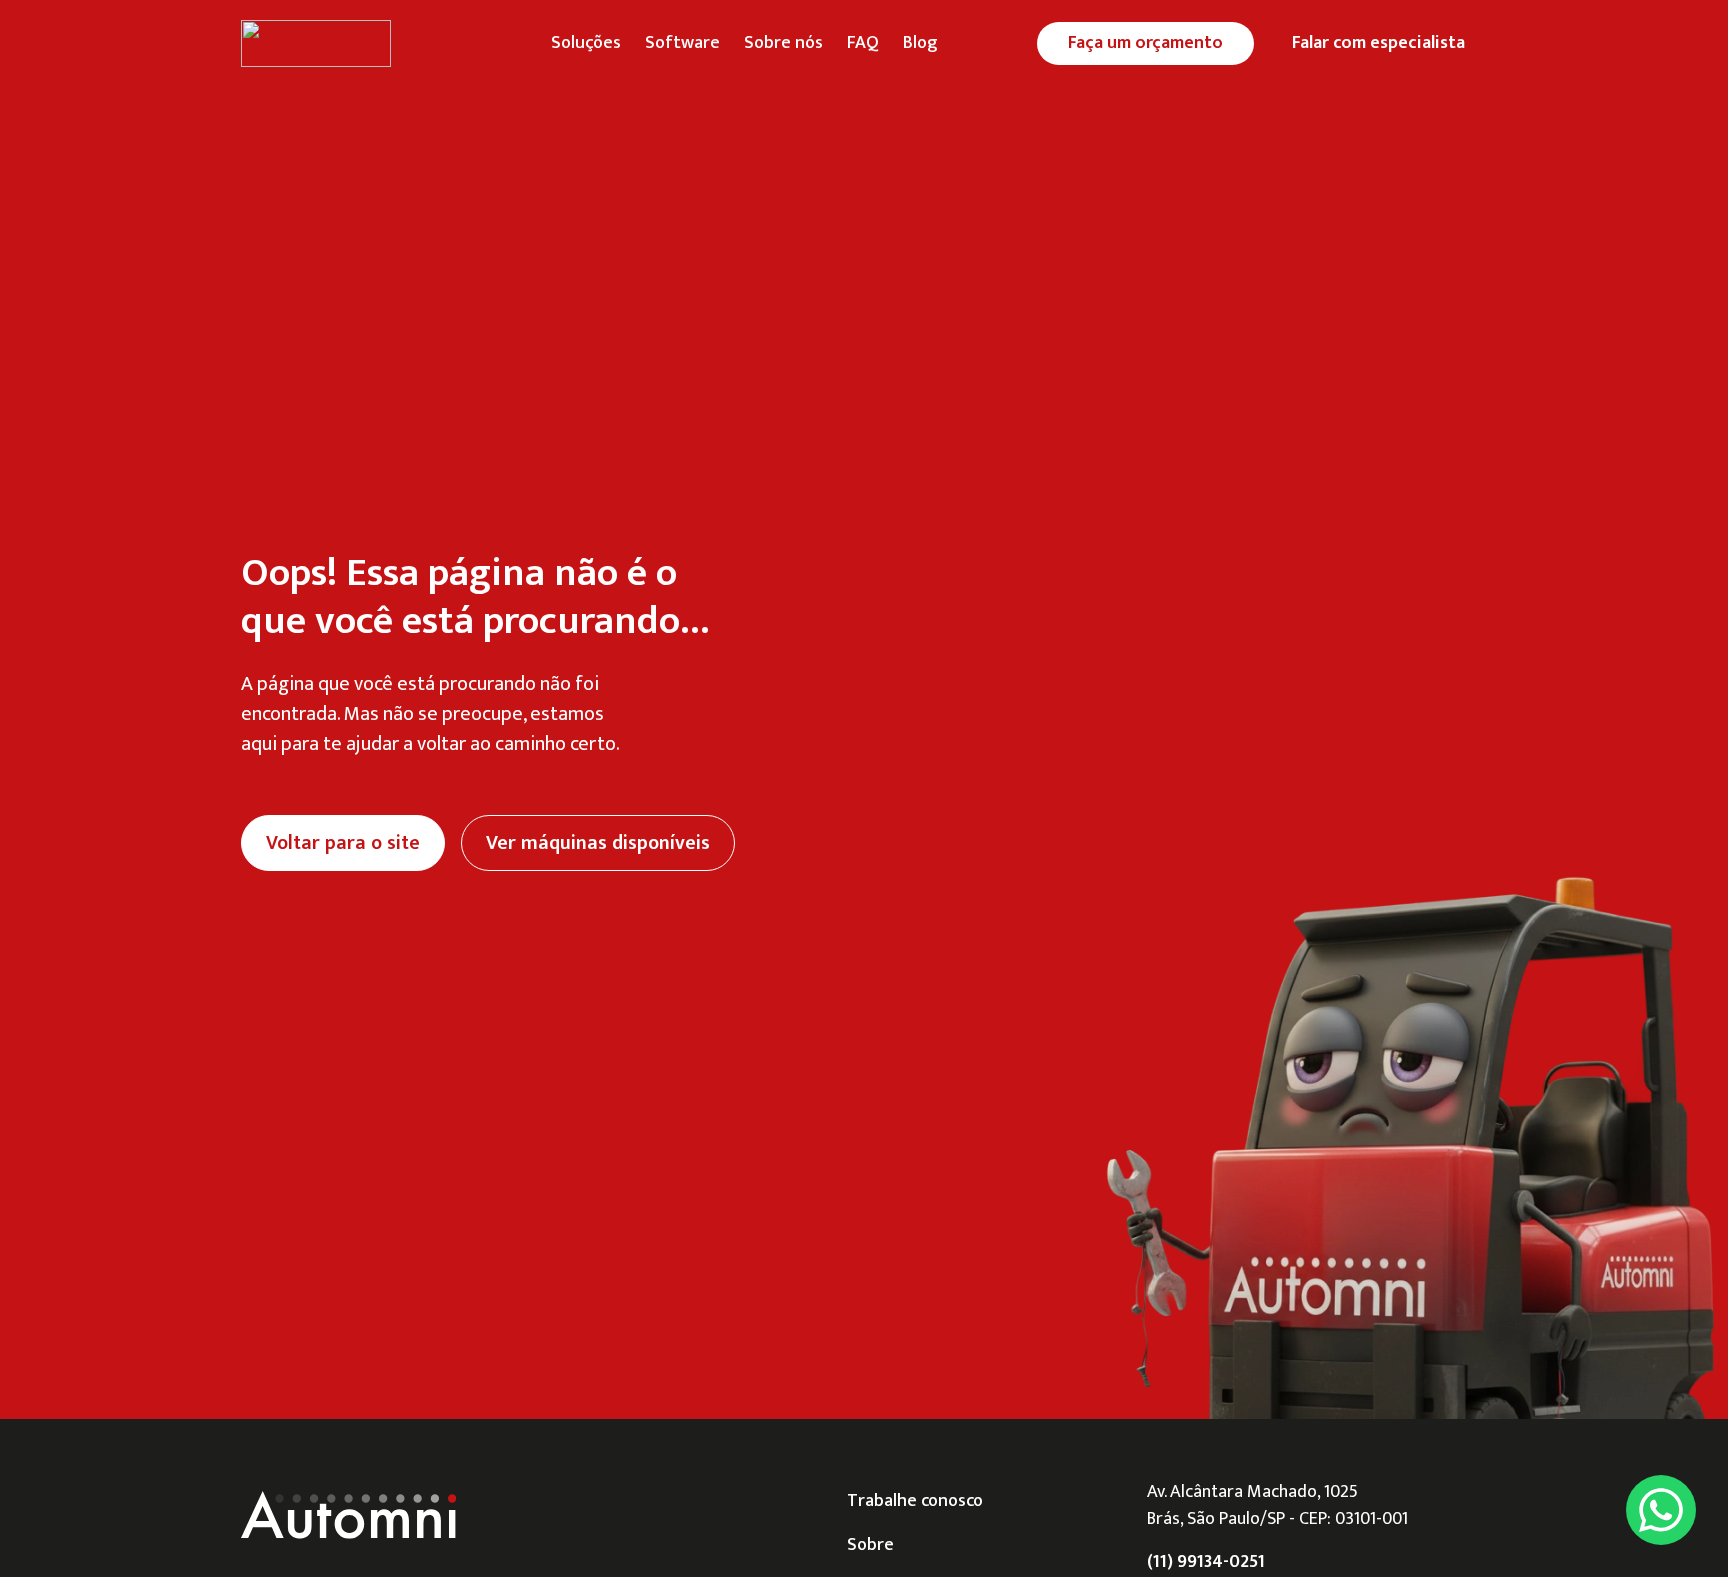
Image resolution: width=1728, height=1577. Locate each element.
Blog (920, 43)
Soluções (586, 43)
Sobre (870, 1545)
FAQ (863, 43)
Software (682, 43)
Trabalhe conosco (915, 1501)
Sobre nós (783, 43)
